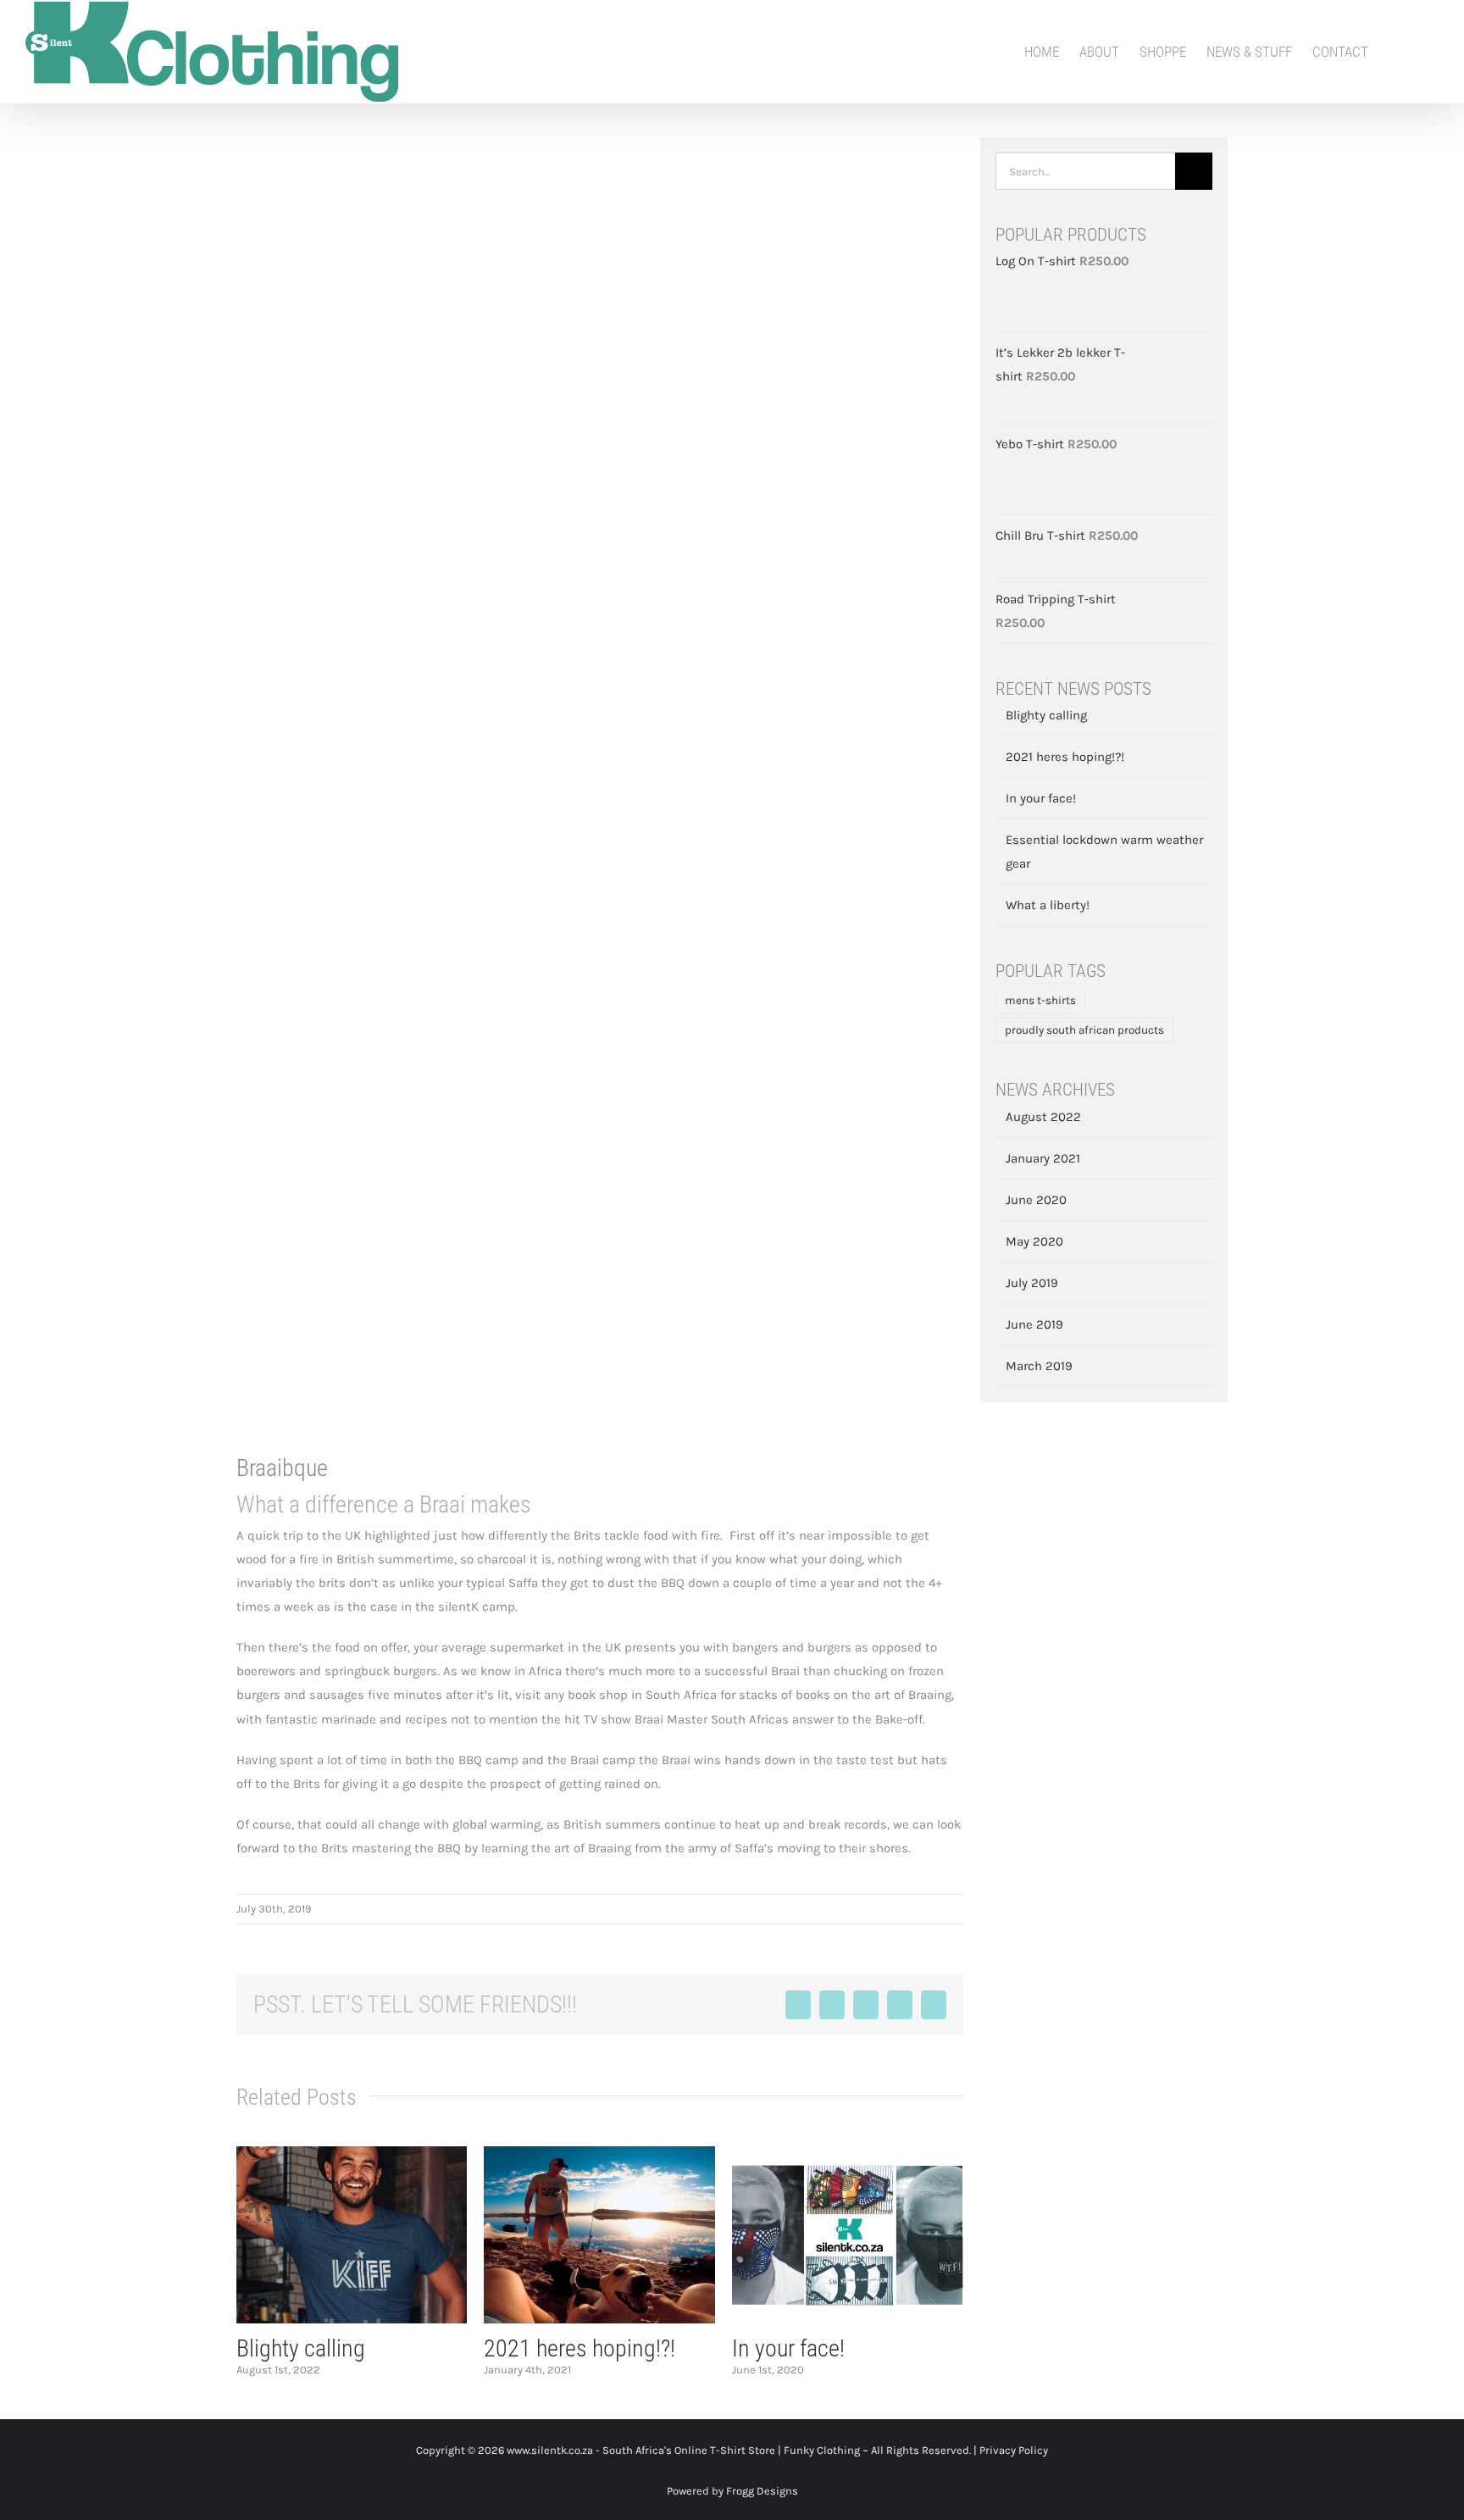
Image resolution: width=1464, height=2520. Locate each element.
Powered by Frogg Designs (732, 2491)
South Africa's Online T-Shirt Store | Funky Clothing (731, 2450)
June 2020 (1036, 1200)
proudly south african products (1084, 1030)
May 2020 (1034, 1241)
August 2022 (1043, 1117)
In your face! (788, 2348)
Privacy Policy (1014, 2450)
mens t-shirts (1040, 1000)
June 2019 (1034, 1324)
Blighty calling (301, 2348)
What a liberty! (1048, 905)
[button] (1433, 52)
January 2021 (1043, 1158)
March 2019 (1039, 1366)
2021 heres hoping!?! (579, 2348)
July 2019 (1032, 1283)
